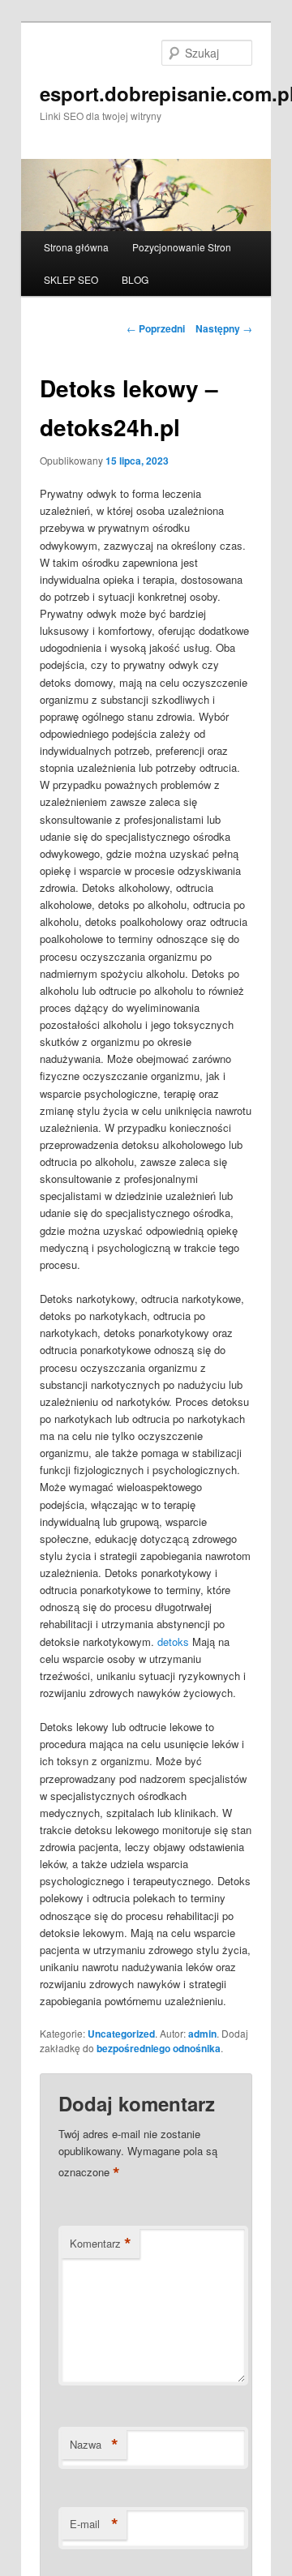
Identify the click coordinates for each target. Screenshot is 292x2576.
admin (202, 2034)
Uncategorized (121, 2034)
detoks (173, 1642)
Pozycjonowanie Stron (182, 247)
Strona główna (76, 247)
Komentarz (101, 2244)
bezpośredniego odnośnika (159, 2048)
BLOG (135, 279)
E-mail (94, 2524)
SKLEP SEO (71, 279)
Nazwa (94, 2445)
